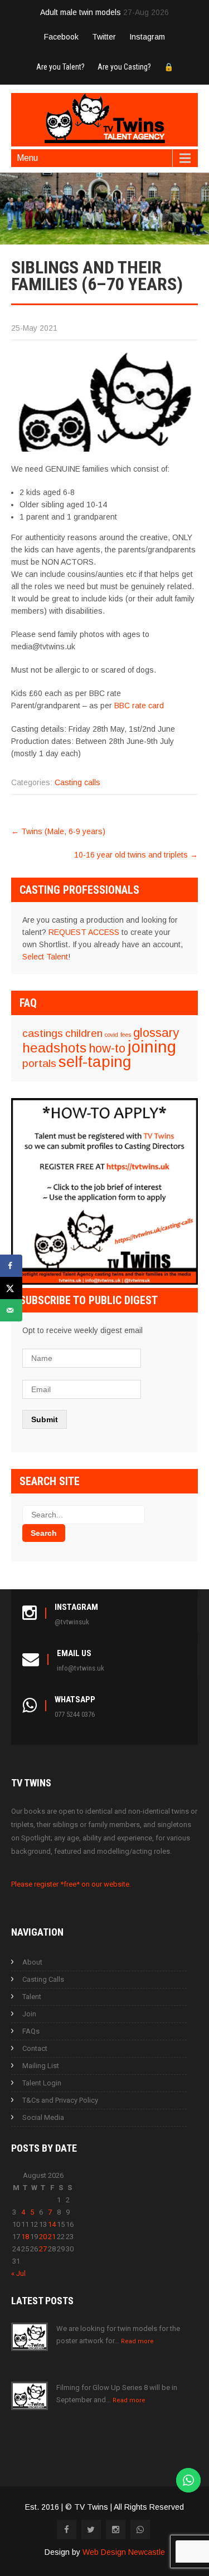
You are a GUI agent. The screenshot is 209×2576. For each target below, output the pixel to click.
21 (52, 2237)
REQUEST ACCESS (84, 932)
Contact (35, 2048)
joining (152, 1047)
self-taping (95, 1062)
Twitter (104, 37)
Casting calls (77, 782)
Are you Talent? (60, 67)
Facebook (61, 37)
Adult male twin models (81, 12)
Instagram (147, 37)
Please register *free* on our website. (71, 1884)
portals (39, 1063)
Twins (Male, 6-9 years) (58, 831)
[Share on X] (11, 1288)
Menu (27, 158)
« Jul (18, 2273)
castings (43, 1033)
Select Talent (45, 957)
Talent (32, 1997)
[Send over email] (11, 1310)
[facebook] (67, 2530)
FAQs (31, 2031)
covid (111, 1035)
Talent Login (42, 2083)
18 (25, 2237)
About (32, 1962)
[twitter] (91, 2530)
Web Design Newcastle (124, 2552)
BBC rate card (139, 706)
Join (29, 2014)
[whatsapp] (140, 2530)
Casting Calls (43, 1979)
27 (43, 2249)
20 (43, 2237)
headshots (54, 1048)
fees (126, 1035)
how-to (107, 1048)
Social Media (43, 2117)
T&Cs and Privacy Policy (60, 2100)
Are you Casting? (124, 67)
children (84, 1033)
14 (52, 2224)
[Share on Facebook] (11, 1266)
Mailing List (41, 2066)
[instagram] (116, 2530)
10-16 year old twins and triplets (136, 855)
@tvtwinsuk (72, 1622)
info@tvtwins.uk (81, 1668)
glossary (156, 1033)
